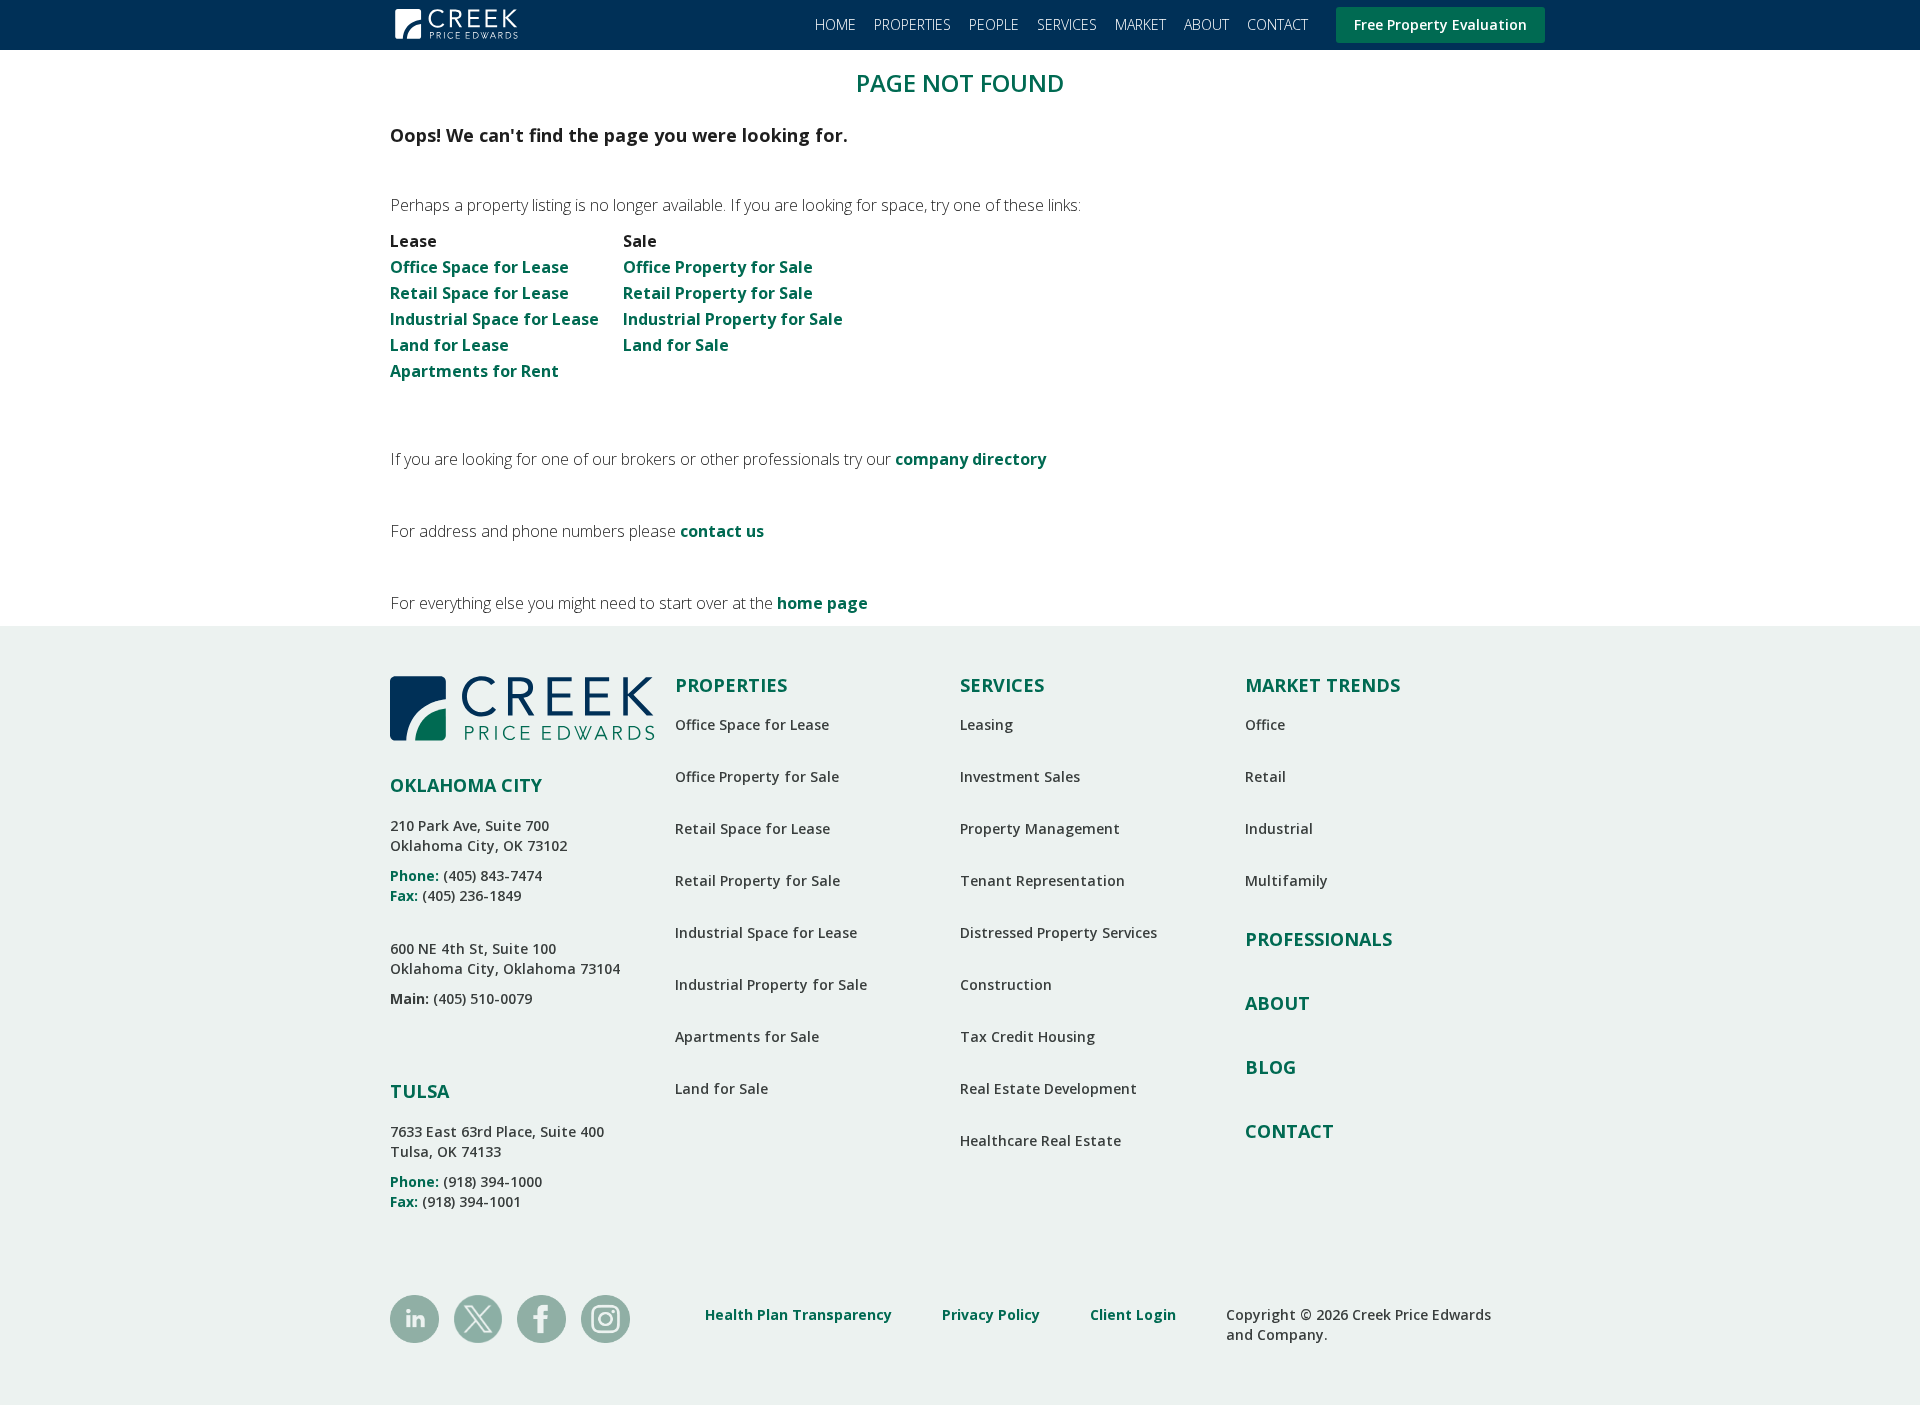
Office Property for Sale (718, 267)
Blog (1270, 1067)
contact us (722, 531)
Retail (1265, 776)
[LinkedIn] (414, 1317)
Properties (912, 24)
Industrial (1279, 828)
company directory (970, 459)
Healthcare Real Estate (1040, 1140)
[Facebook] (541, 1317)
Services (1067, 24)
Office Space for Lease (479, 267)
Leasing (986, 724)
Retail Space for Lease (479, 293)
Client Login (1133, 1314)
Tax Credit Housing (1027, 1036)
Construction (1006, 984)
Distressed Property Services (1058, 932)
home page (822, 603)
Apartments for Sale (747, 1036)
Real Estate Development (1048, 1088)
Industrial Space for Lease (494, 319)
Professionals (1318, 939)
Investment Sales (1020, 776)
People (994, 24)
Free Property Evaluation (1440, 24)
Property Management (1040, 828)
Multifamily (1286, 880)
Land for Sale (676, 345)
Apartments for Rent (474, 371)
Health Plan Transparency (798, 1314)
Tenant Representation (1042, 880)
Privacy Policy (991, 1314)
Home (835, 24)
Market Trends (1322, 685)
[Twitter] (478, 1317)
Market (1140, 24)
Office (1265, 724)
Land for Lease (449, 345)
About (1206, 24)
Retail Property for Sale (718, 293)
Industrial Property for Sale (733, 319)
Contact (1277, 24)
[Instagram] (605, 1317)
